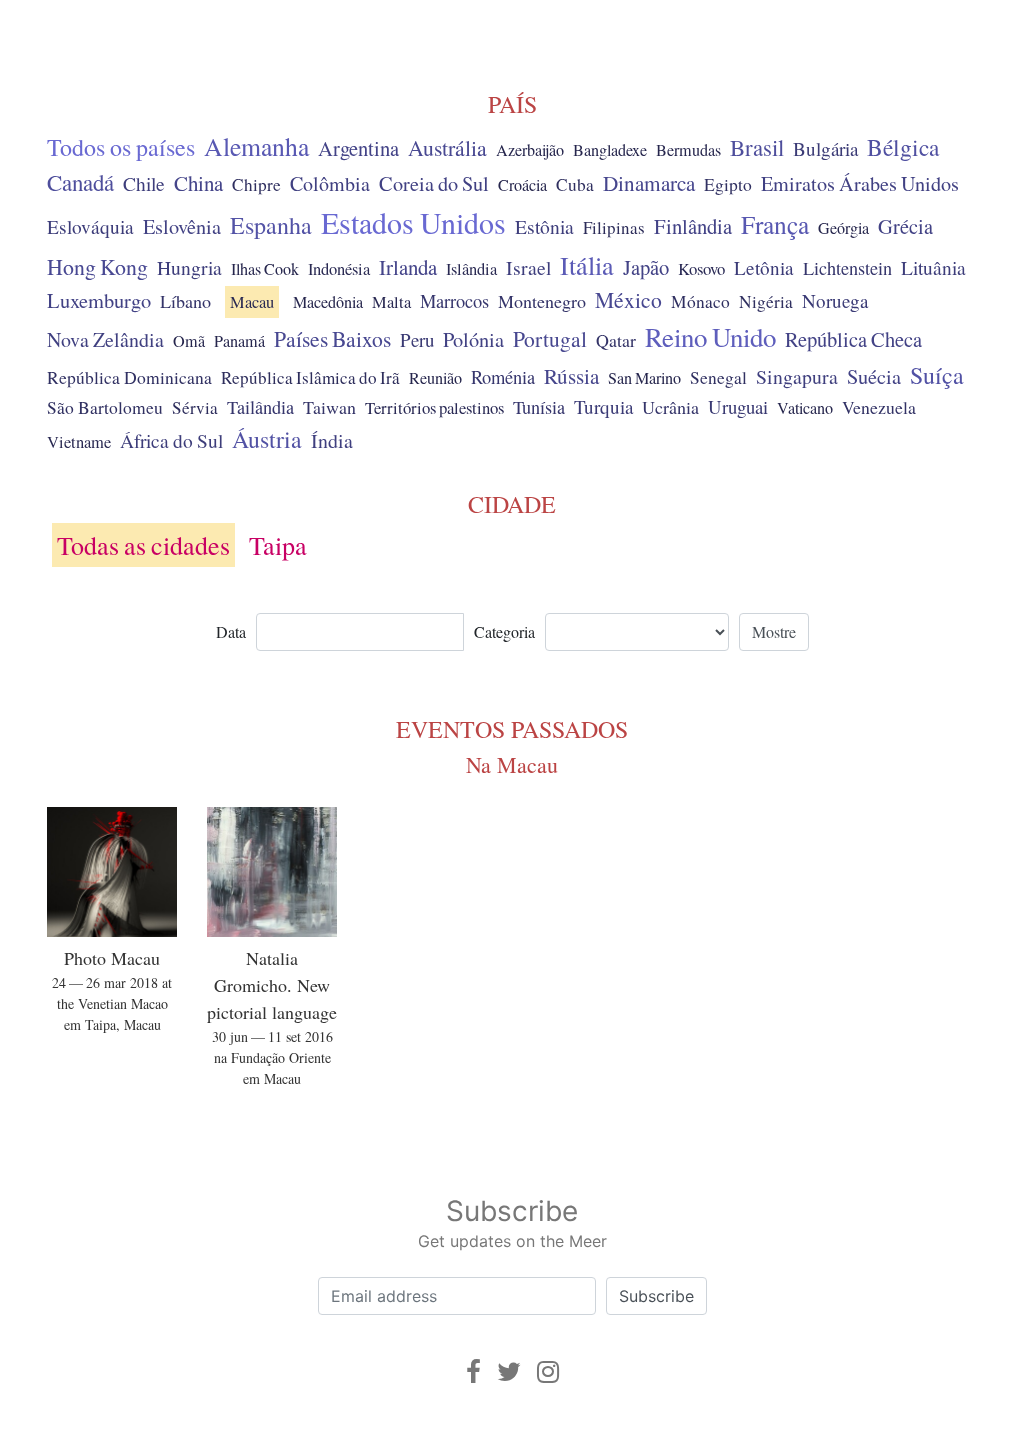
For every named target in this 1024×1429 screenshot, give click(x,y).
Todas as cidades (143, 545)
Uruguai (738, 406)
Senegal (718, 377)
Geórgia (843, 228)
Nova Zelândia (105, 339)
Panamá (239, 341)
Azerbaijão (530, 150)
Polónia (473, 339)
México (628, 299)
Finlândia (693, 226)
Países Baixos (332, 338)
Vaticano (805, 408)
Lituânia (933, 267)
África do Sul (171, 440)
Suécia (874, 376)
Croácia (522, 185)
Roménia (503, 377)
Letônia (764, 267)
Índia (332, 440)
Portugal (550, 338)
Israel (528, 267)
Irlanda (408, 267)
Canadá (80, 182)
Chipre (256, 184)
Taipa (278, 545)
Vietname (79, 442)
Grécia (905, 226)
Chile (144, 183)
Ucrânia (670, 407)
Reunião (435, 378)
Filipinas (614, 227)
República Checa (853, 339)
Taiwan (329, 407)
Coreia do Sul (434, 183)
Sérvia (195, 407)
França (775, 224)
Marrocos (454, 301)
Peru (417, 339)
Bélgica (903, 147)
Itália (587, 264)
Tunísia (539, 407)
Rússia (571, 376)
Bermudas (688, 150)
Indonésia (339, 269)
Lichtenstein (847, 268)
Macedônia (328, 302)
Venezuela (879, 407)
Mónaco (700, 301)
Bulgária (825, 148)
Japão (646, 267)
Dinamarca (649, 183)
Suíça (937, 375)
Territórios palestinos (434, 407)
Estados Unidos (413, 222)
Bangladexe (610, 150)
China (198, 183)
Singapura (797, 376)
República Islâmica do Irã (310, 377)
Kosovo (701, 268)
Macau (252, 302)
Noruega (835, 300)
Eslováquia (90, 226)
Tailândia (260, 407)
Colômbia (330, 183)
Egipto (728, 184)
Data (231, 631)
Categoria (504, 631)
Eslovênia (182, 226)
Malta (391, 302)
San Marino (644, 378)
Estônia (544, 226)
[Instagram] (548, 1371)
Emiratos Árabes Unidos (860, 183)
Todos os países (121, 147)
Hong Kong (97, 266)
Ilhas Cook (265, 269)
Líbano (185, 301)
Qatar (616, 340)
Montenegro (542, 301)
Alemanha (256, 146)
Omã (189, 341)
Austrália (447, 147)
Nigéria (766, 301)
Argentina (358, 148)
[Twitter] (509, 1371)
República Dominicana (129, 377)
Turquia (603, 406)
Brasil (757, 147)
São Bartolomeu (105, 407)
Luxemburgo (99, 300)
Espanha (271, 225)
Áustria (267, 439)
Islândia (471, 269)
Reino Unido (710, 337)
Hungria (189, 267)
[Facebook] (473, 1371)
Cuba (575, 184)
